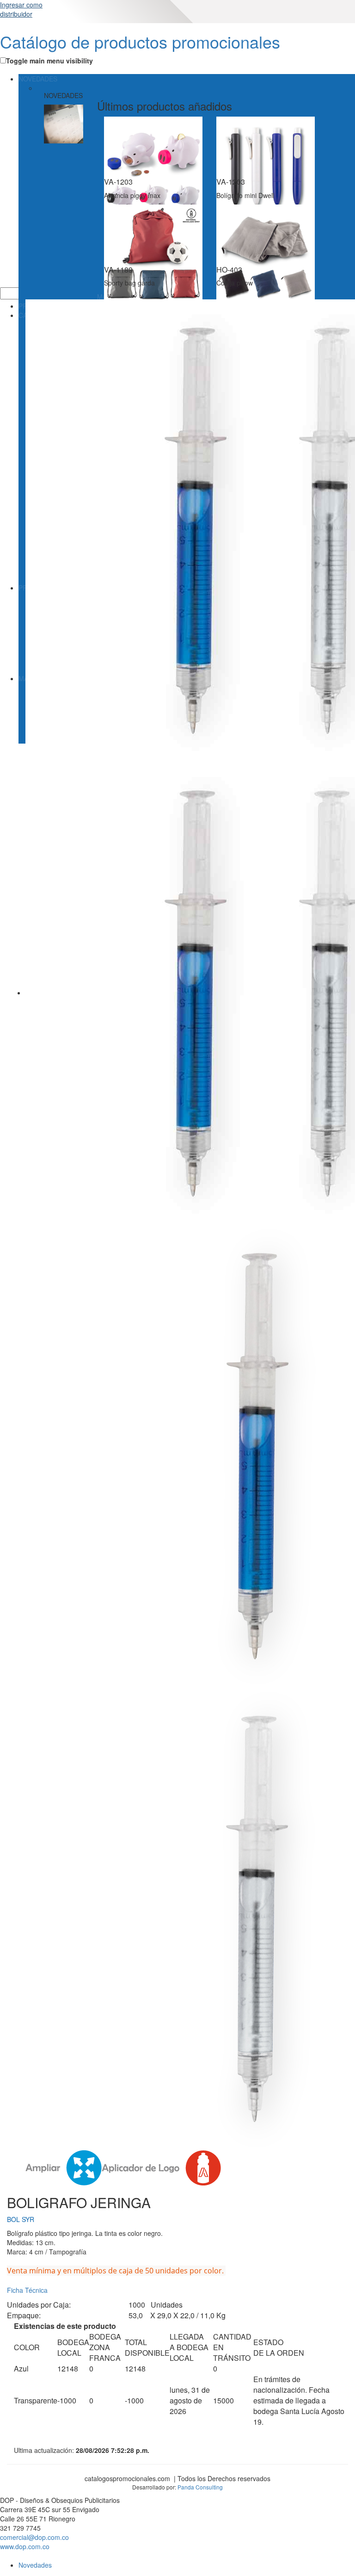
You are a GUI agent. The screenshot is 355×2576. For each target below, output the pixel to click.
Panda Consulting (200, 2487)
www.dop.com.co (25, 2546)
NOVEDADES (38, 79)
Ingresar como (21, 9)
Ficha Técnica (27, 2290)
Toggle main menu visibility (49, 61)
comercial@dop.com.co (34, 2537)
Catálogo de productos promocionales (140, 41)
